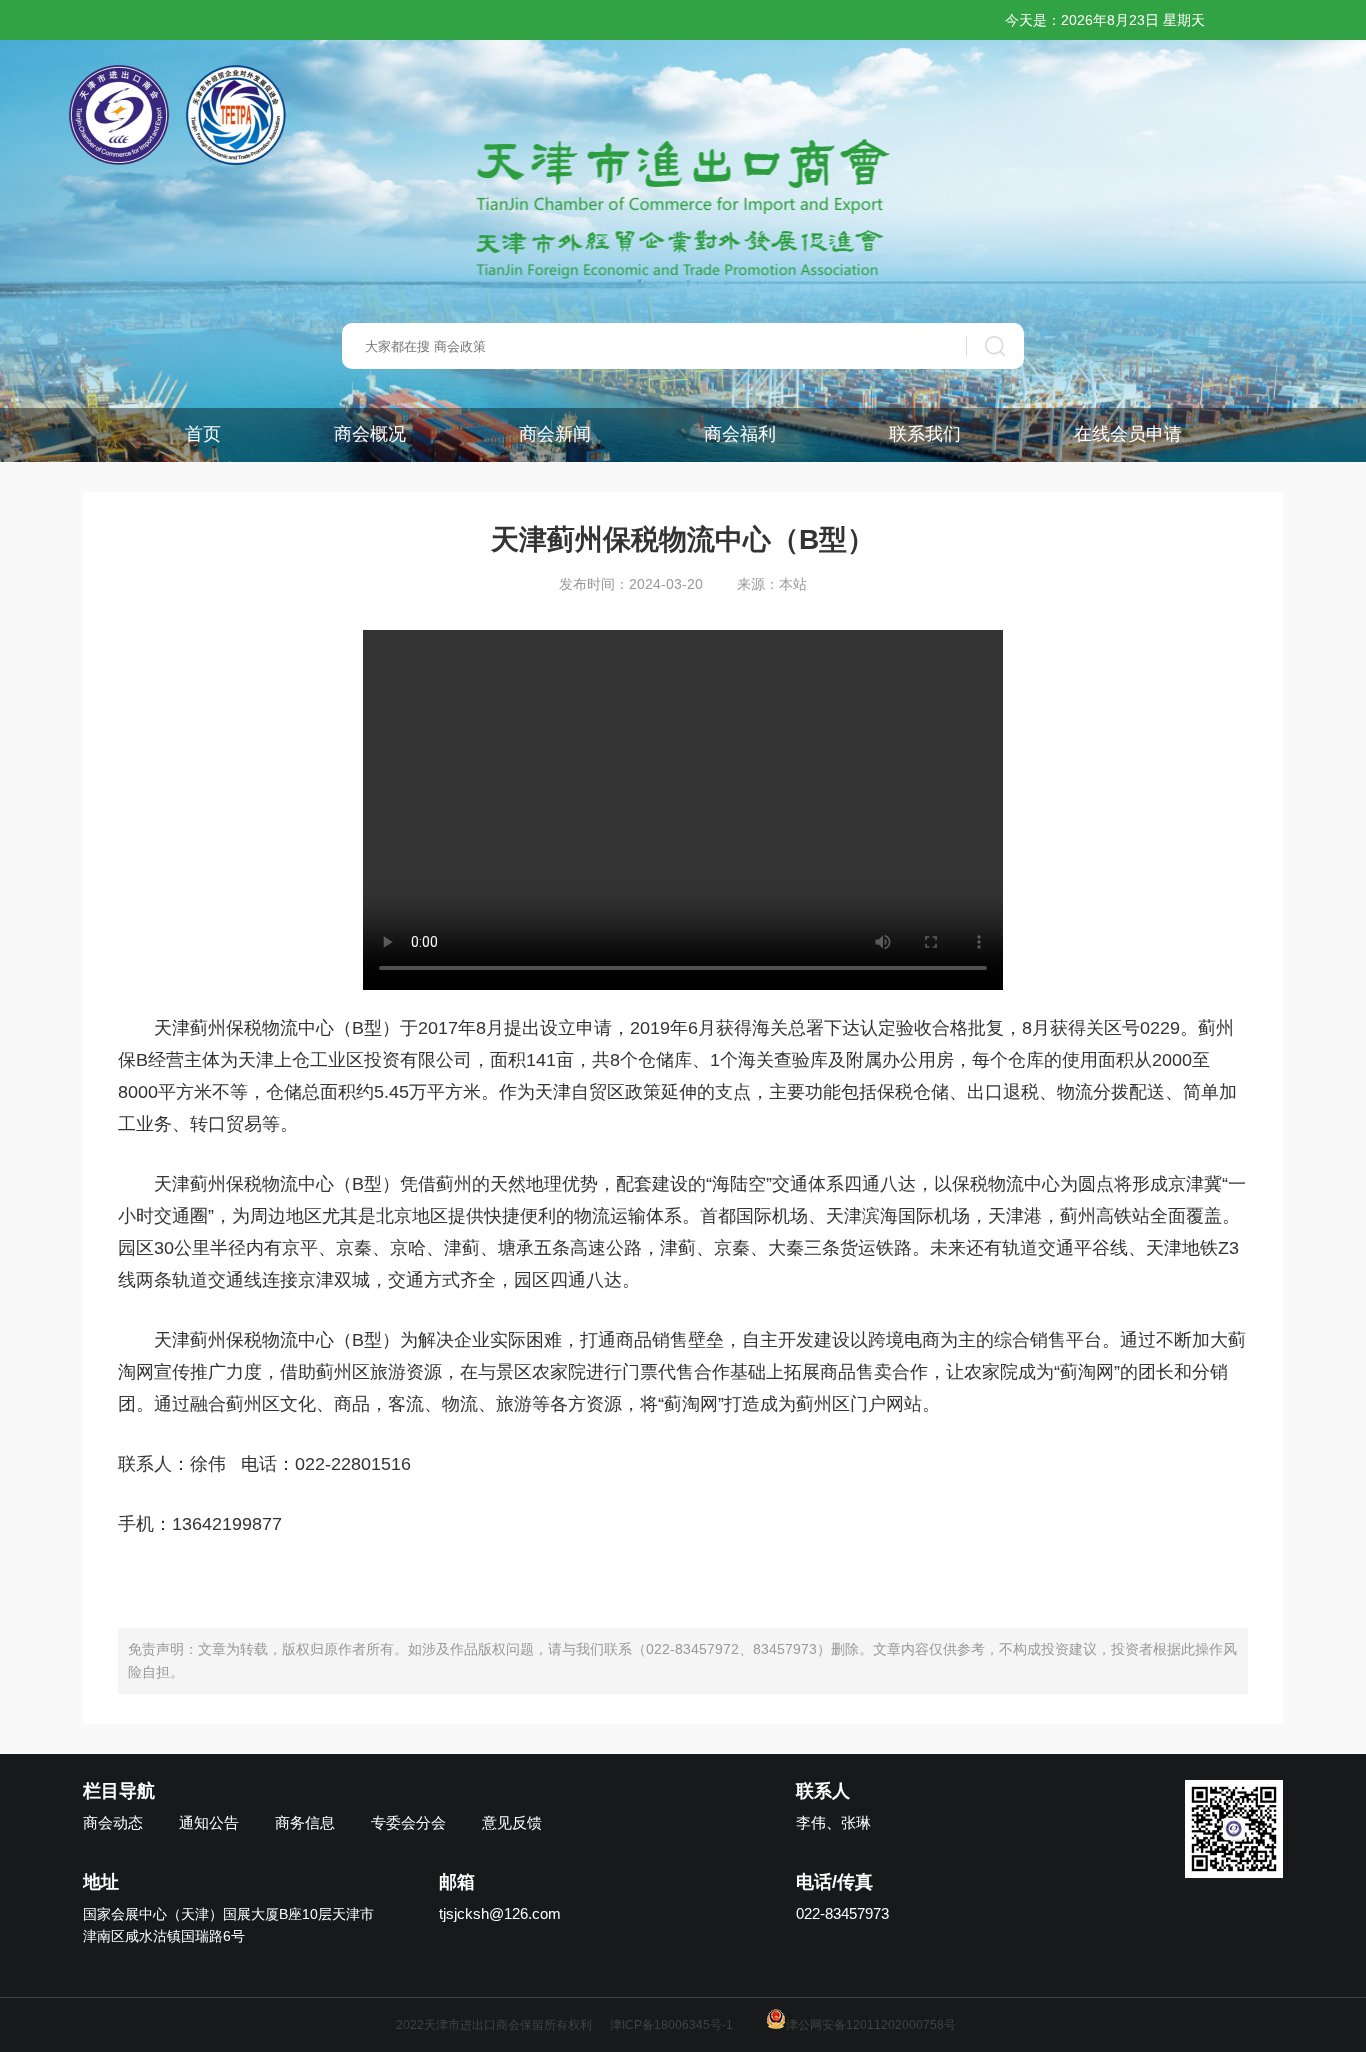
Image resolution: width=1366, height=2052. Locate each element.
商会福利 (740, 434)
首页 (203, 434)
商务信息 (305, 1822)
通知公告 (209, 1822)
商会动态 (113, 1822)
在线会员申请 (1128, 434)
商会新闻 (555, 434)
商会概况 (370, 434)
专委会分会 (408, 1822)
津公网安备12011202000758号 (871, 2025)
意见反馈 (512, 1822)
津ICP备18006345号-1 (671, 2025)
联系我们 (925, 434)
